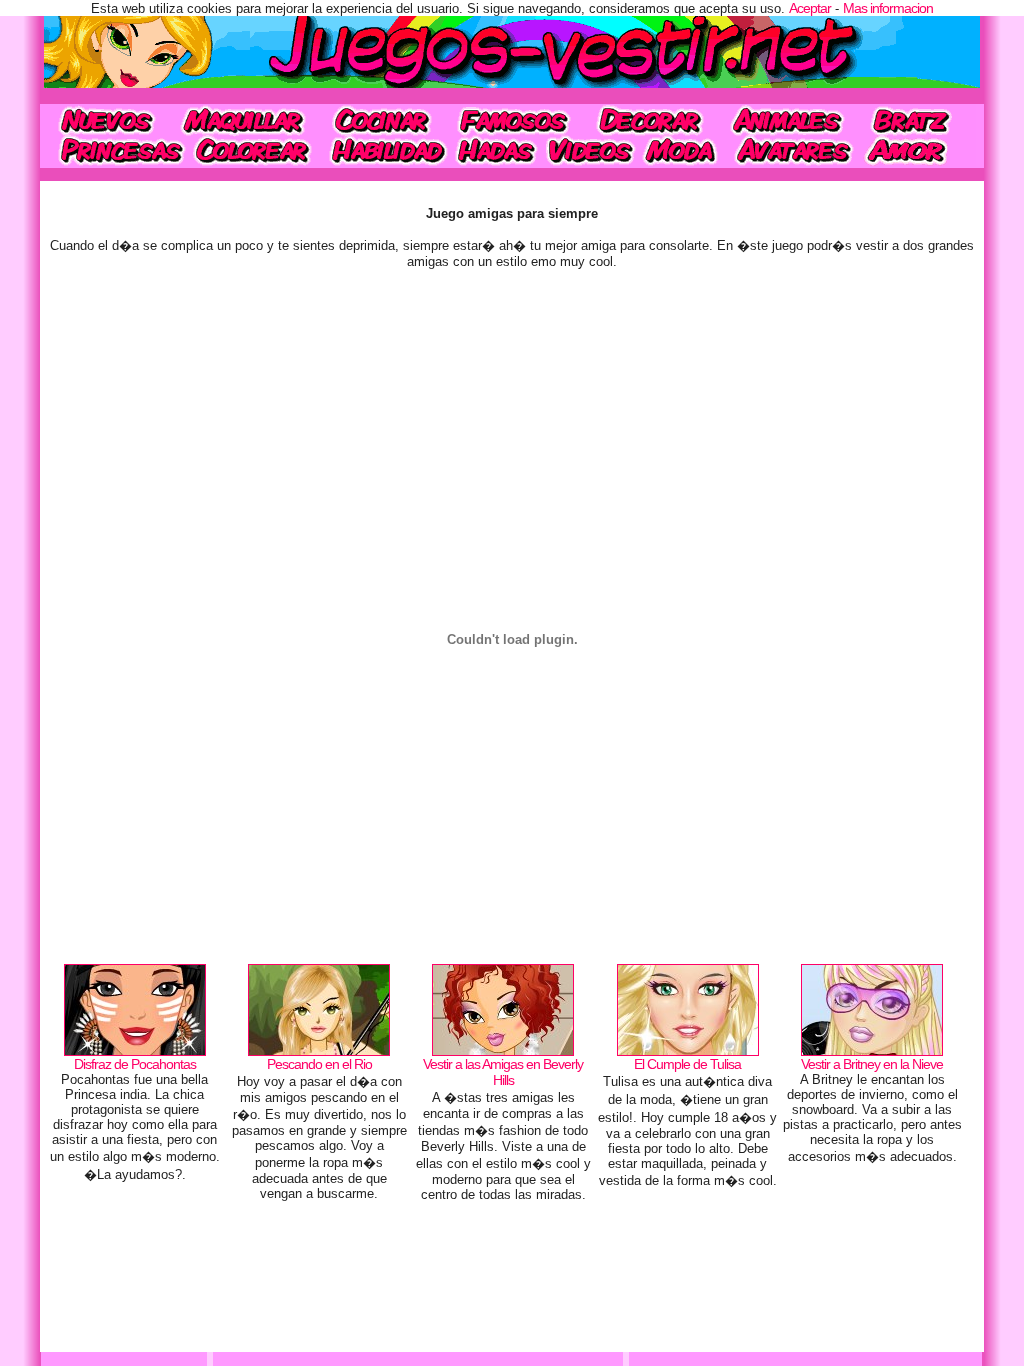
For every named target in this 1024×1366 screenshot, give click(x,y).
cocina (382, 119)
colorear (254, 151)
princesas (114, 151)
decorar (650, 119)
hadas (496, 151)
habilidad (385, 151)
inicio (104, 119)
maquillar (244, 119)
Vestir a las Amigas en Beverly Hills (503, 1072)
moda (682, 151)
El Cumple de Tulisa (687, 1064)
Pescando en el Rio (319, 1064)
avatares (793, 151)
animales (786, 119)
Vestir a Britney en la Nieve (872, 1064)
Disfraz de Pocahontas (135, 1064)
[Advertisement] (512, 1282)
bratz (916, 119)
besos (918, 151)
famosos (513, 119)
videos (589, 151)
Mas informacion (888, 8)
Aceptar (810, 8)
